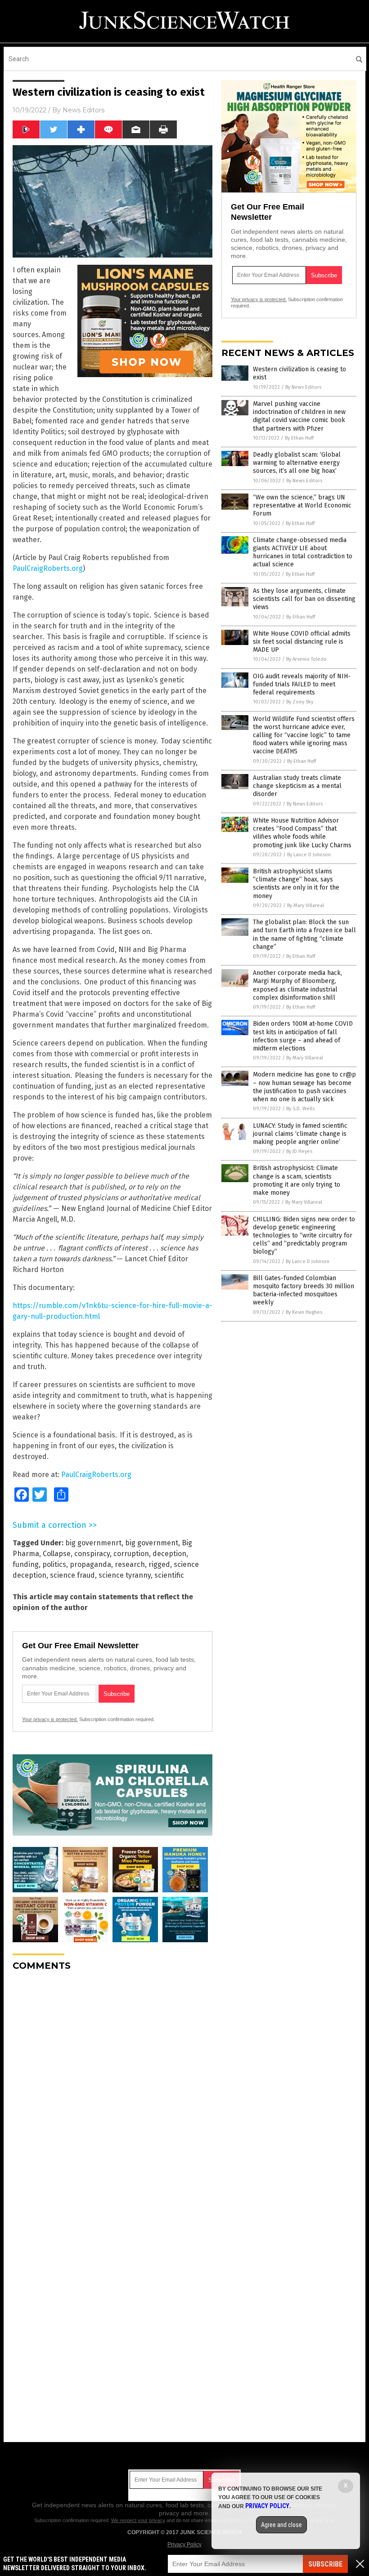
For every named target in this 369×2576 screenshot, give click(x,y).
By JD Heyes (299, 1151)
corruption (131, 1554)
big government (152, 1543)
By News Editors (303, 387)
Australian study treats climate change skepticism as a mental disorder (297, 786)
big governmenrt (93, 1543)
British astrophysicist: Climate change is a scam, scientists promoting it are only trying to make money (297, 1180)
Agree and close (281, 2525)
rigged (159, 1564)
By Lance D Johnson (309, 855)
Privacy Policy (184, 2545)
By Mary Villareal (306, 905)
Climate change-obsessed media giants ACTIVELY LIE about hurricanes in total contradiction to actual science (303, 552)
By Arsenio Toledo (306, 659)
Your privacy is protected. (50, 1719)
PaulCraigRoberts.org (48, 568)
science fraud (72, 1575)
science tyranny (125, 1575)
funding (26, 1564)
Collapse (57, 1554)
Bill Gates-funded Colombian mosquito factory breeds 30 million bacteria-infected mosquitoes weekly (304, 1290)
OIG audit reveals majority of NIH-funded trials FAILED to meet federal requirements (302, 684)
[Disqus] (112, 2091)
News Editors (83, 110)
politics (54, 1564)
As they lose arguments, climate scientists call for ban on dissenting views (304, 599)
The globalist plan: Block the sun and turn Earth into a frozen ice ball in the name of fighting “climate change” (304, 934)
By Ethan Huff (299, 438)
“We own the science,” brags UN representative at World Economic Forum (302, 505)
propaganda (90, 1564)
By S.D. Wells (300, 1109)
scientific (169, 1575)
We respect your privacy (138, 2520)
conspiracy (92, 1554)
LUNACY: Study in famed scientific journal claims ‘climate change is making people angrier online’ (300, 1134)
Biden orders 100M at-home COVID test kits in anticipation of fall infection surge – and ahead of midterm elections (303, 1036)
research (130, 1564)
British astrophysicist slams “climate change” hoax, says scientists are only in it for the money (296, 884)
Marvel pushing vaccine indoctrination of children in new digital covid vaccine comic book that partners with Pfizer (299, 416)
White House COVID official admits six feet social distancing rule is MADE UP (302, 642)
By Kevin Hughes (304, 1312)
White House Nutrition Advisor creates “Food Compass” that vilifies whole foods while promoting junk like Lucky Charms (302, 833)
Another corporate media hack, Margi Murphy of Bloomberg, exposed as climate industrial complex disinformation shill (297, 985)
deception (169, 1554)
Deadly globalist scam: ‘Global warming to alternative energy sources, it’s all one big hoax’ (297, 463)
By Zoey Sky (300, 702)
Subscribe (325, 2564)
